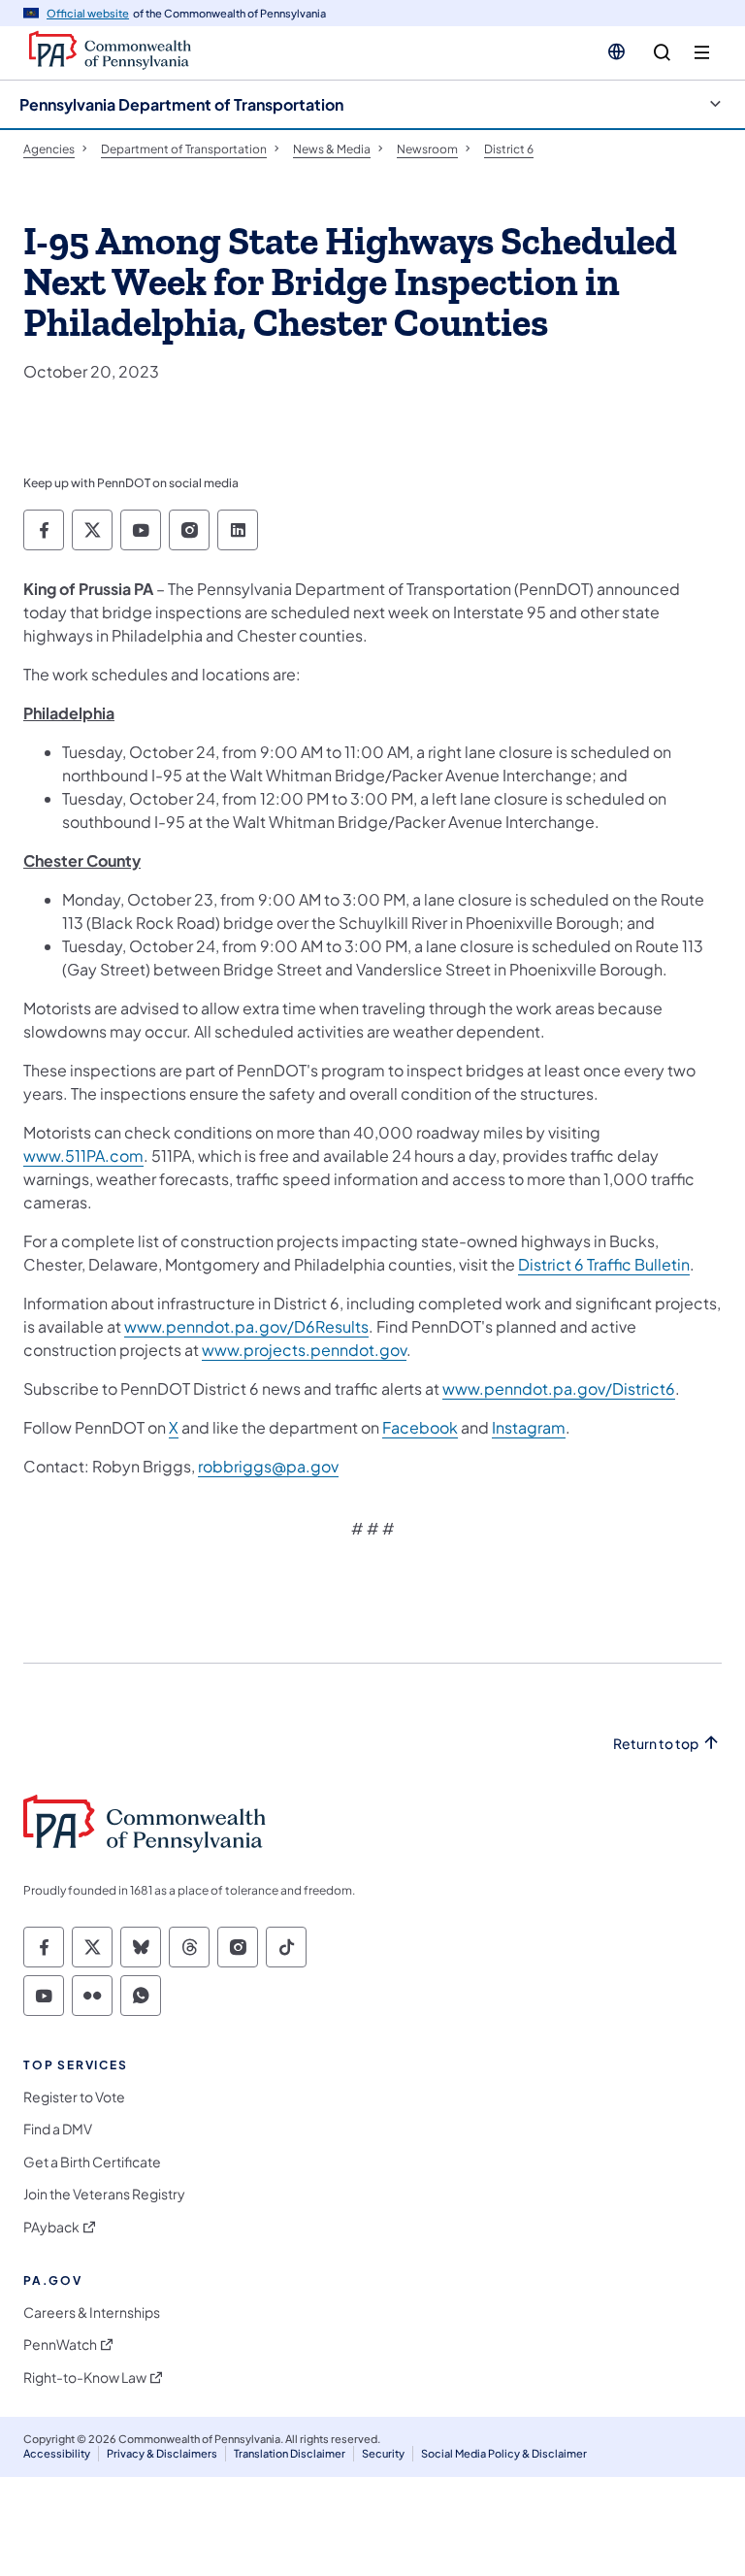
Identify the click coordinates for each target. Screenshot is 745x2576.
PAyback (51, 2227)
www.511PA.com (83, 1156)
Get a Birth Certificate (92, 2162)
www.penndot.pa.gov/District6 (559, 1388)
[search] (662, 53)
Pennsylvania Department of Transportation (181, 104)
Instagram (529, 1427)
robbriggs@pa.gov (268, 1466)
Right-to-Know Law (85, 2378)
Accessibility (57, 2453)
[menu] (702, 53)
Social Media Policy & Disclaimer (504, 2453)
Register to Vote (74, 2097)
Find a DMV (58, 2129)
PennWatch (60, 2345)
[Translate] (616, 51)
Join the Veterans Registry (104, 2194)
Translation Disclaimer (290, 2453)
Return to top (656, 1744)
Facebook (420, 1427)
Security (383, 2453)
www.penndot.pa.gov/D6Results (246, 1326)
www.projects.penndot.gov (304, 1350)
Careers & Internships (92, 2312)
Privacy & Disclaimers (162, 2453)
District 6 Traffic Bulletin (604, 1264)
